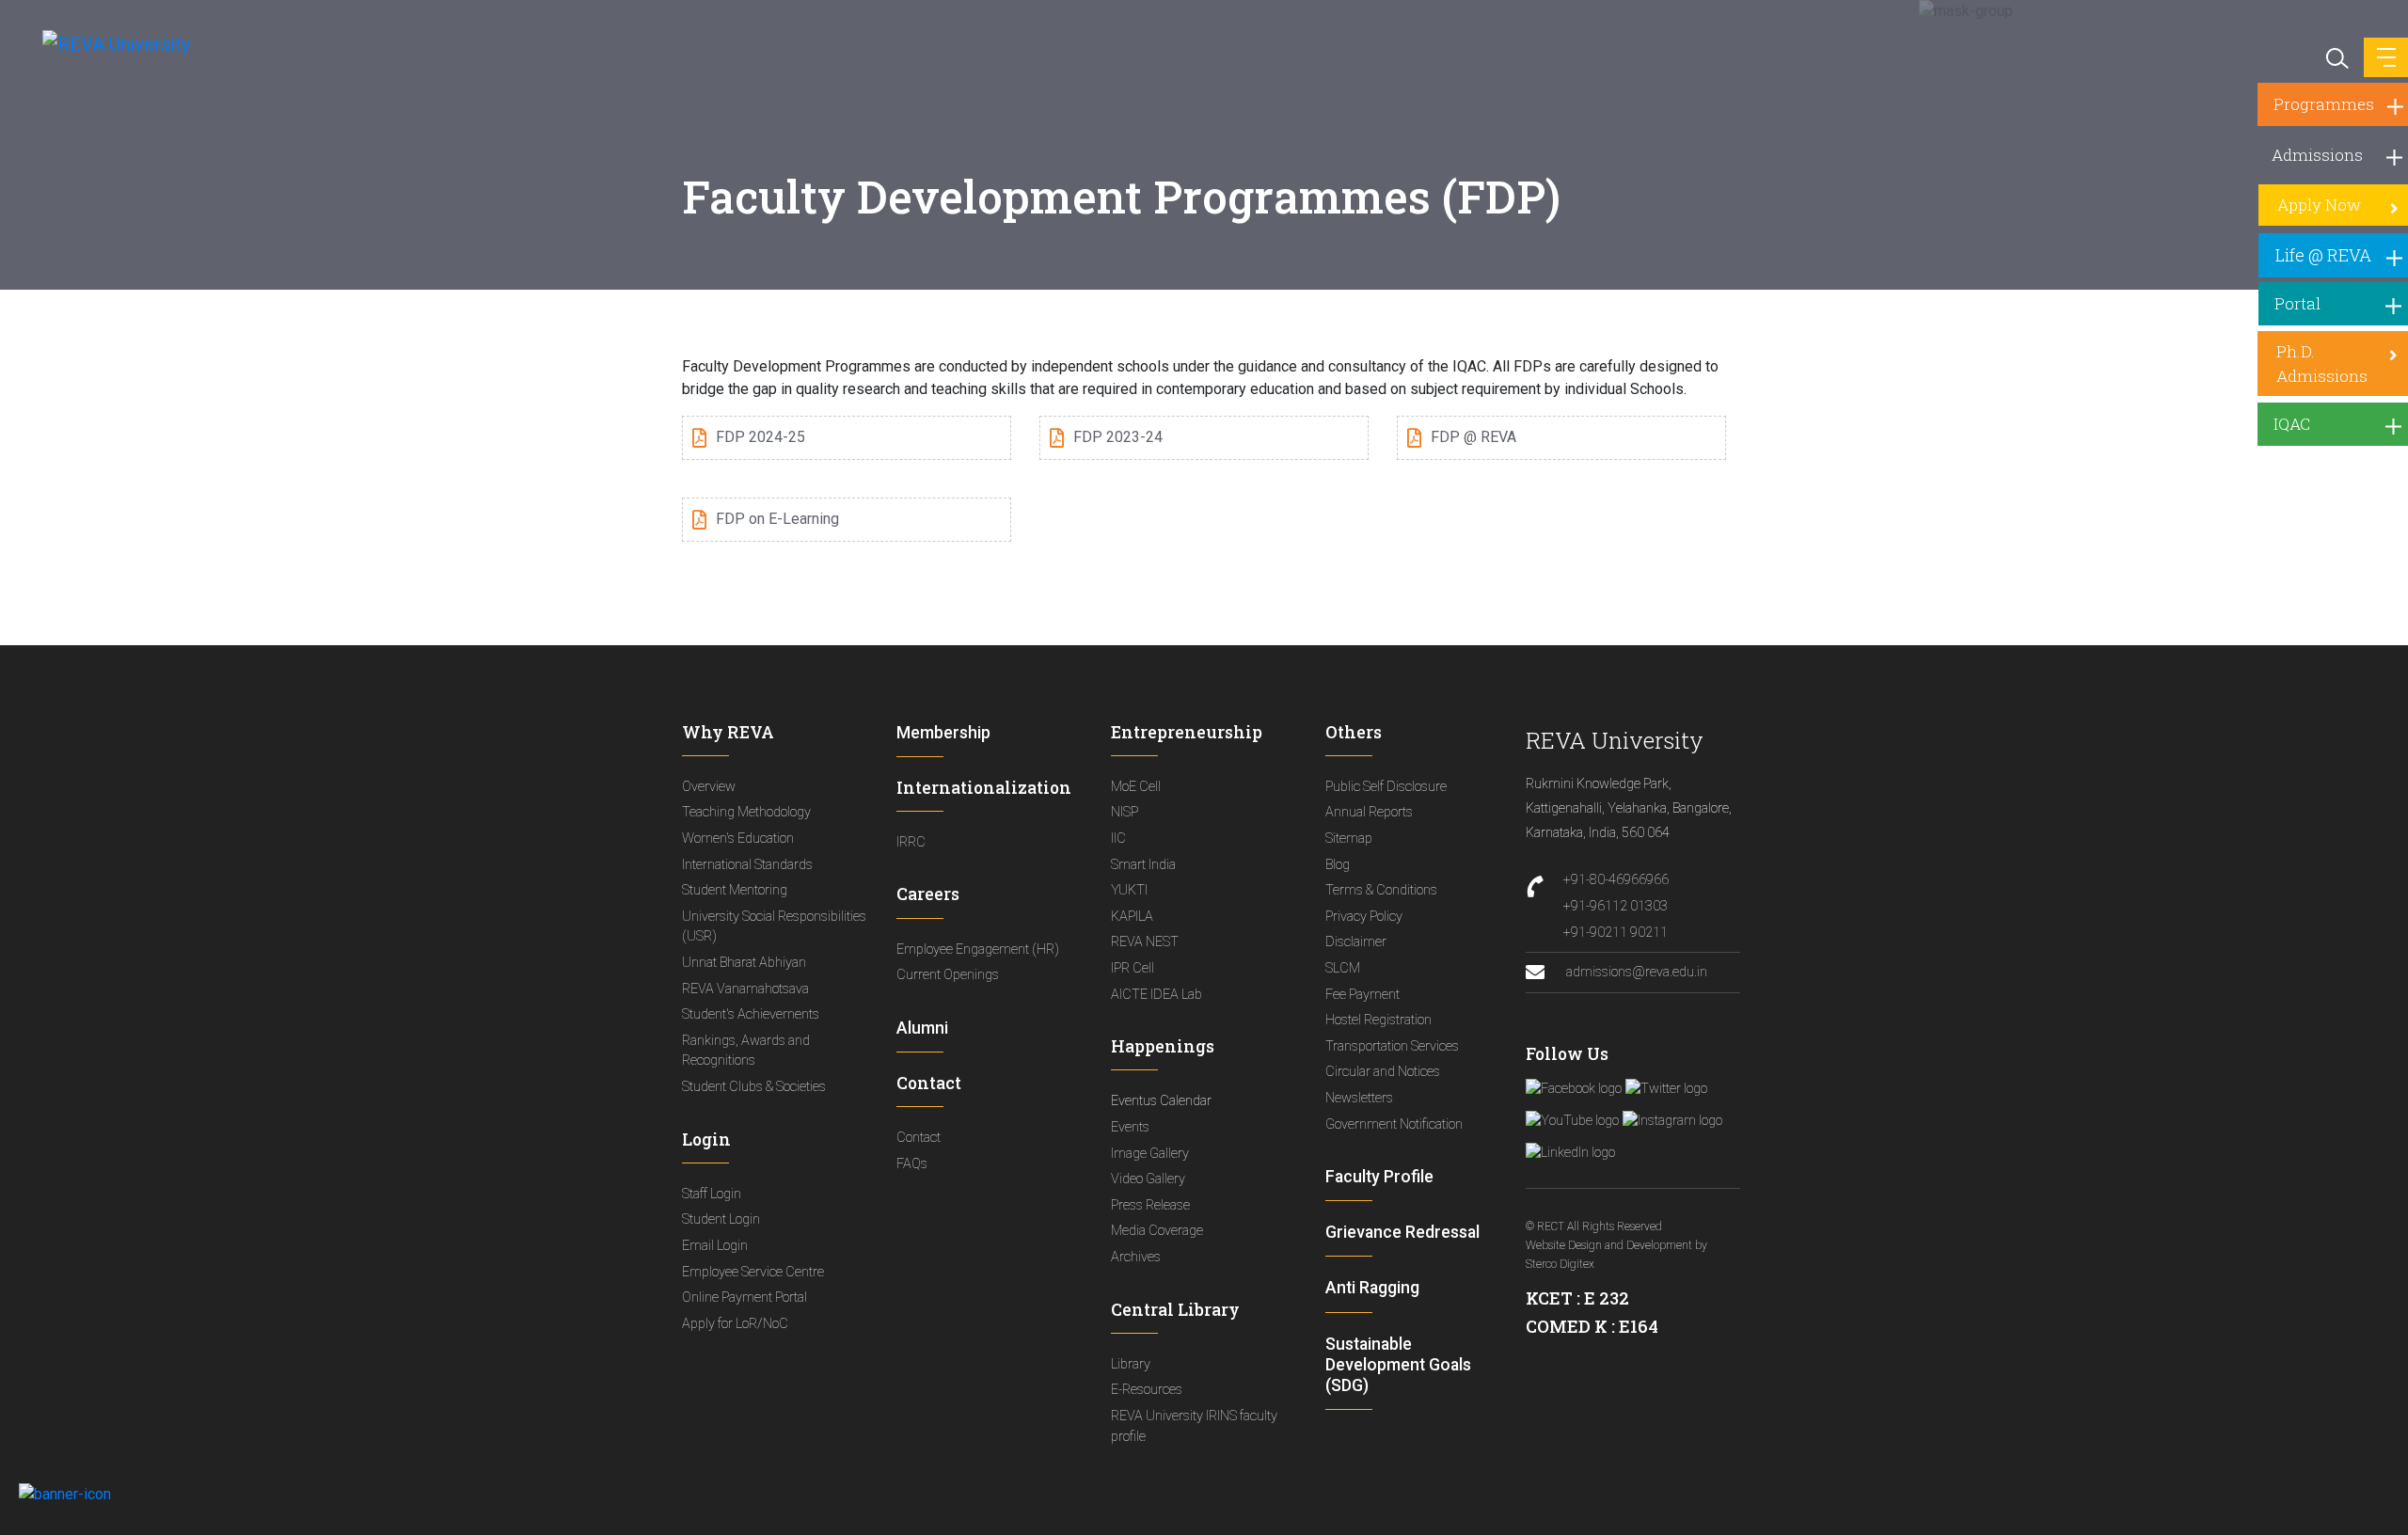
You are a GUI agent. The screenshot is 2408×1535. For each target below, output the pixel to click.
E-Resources (1147, 1390)
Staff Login (712, 1194)
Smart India (1143, 865)
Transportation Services (1392, 1046)
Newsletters (1359, 1098)
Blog (1338, 865)
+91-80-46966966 (1616, 880)
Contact (919, 1138)
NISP (1125, 812)
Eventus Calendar (1161, 1101)
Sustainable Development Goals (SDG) (1398, 1365)
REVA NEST (1145, 942)
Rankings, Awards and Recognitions (746, 1051)
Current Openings (948, 975)
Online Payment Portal (745, 1298)
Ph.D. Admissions (2322, 364)
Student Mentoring (735, 890)
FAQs (912, 1164)
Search (2336, 56)
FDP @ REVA (1473, 437)
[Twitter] (1666, 1089)
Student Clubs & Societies (754, 1087)
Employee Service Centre (753, 1272)
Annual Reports (1369, 812)
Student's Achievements (751, 1014)
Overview (709, 787)
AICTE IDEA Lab (1156, 995)
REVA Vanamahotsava (745, 989)
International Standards (747, 865)
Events (1130, 1127)
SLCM (1343, 968)
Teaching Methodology (746, 812)
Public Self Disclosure (1386, 787)
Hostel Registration (1378, 1020)
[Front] (106, 43)
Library (1131, 1364)
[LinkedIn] (1570, 1153)
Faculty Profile (1379, 1177)
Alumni (922, 1028)
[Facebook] (1574, 1089)
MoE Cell (1136, 787)
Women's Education (738, 839)
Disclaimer (1356, 942)
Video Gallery (1148, 1179)
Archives (1136, 1257)
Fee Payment (1362, 995)
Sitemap (1349, 839)
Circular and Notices (1383, 1072)
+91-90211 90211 (1616, 933)
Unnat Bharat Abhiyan (744, 963)
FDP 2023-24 (1118, 437)
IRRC (911, 842)
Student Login (721, 1219)
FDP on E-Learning (777, 519)
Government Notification (1394, 1124)
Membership (943, 733)
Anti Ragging (1372, 1288)
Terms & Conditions (1381, 890)
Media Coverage (1157, 1231)
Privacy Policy (1364, 917)
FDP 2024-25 (760, 437)
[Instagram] (1672, 1121)
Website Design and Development (1609, 1245)
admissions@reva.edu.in (1635, 972)
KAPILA (1132, 917)
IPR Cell (1133, 968)
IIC (1118, 839)
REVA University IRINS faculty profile (1194, 1426)
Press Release (1150, 1205)
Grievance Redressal (1402, 1232)
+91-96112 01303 (1616, 906)
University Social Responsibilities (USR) (774, 927)
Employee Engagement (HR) (978, 949)
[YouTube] (1572, 1121)
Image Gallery (1150, 1154)
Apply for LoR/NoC (735, 1324)
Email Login (715, 1246)
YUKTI (1129, 890)
